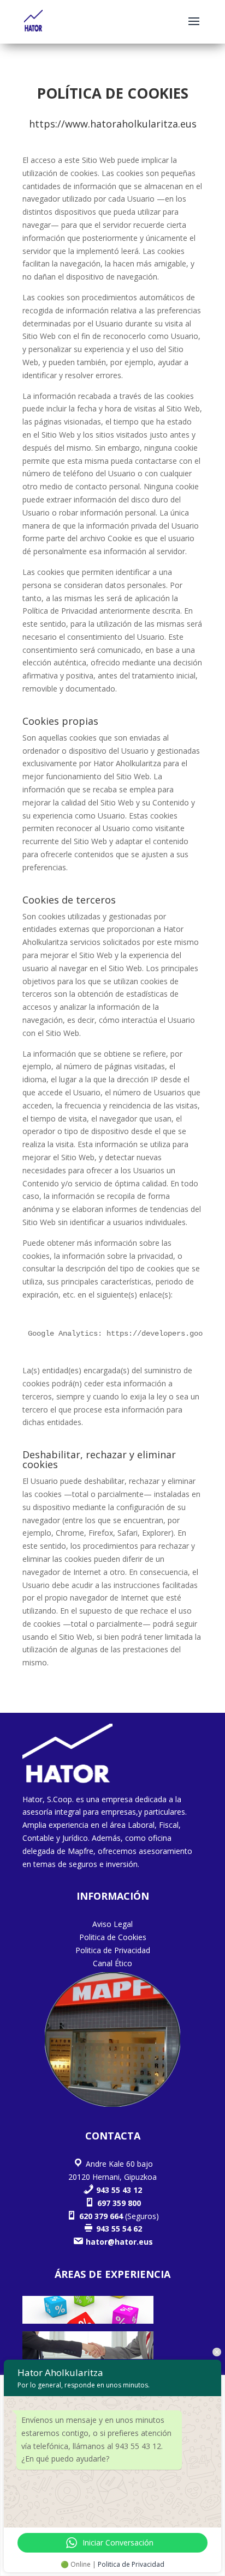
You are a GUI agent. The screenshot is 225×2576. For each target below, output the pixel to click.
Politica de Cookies (113, 1937)
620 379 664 (100, 2216)
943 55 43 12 (118, 2190)
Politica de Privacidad (113, 1950)
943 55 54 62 (118, 2229)
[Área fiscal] (88, 2321)
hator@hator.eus (118, 2242)
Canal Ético (112, 1963)
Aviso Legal (112, 1924)
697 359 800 (118, 2203)
